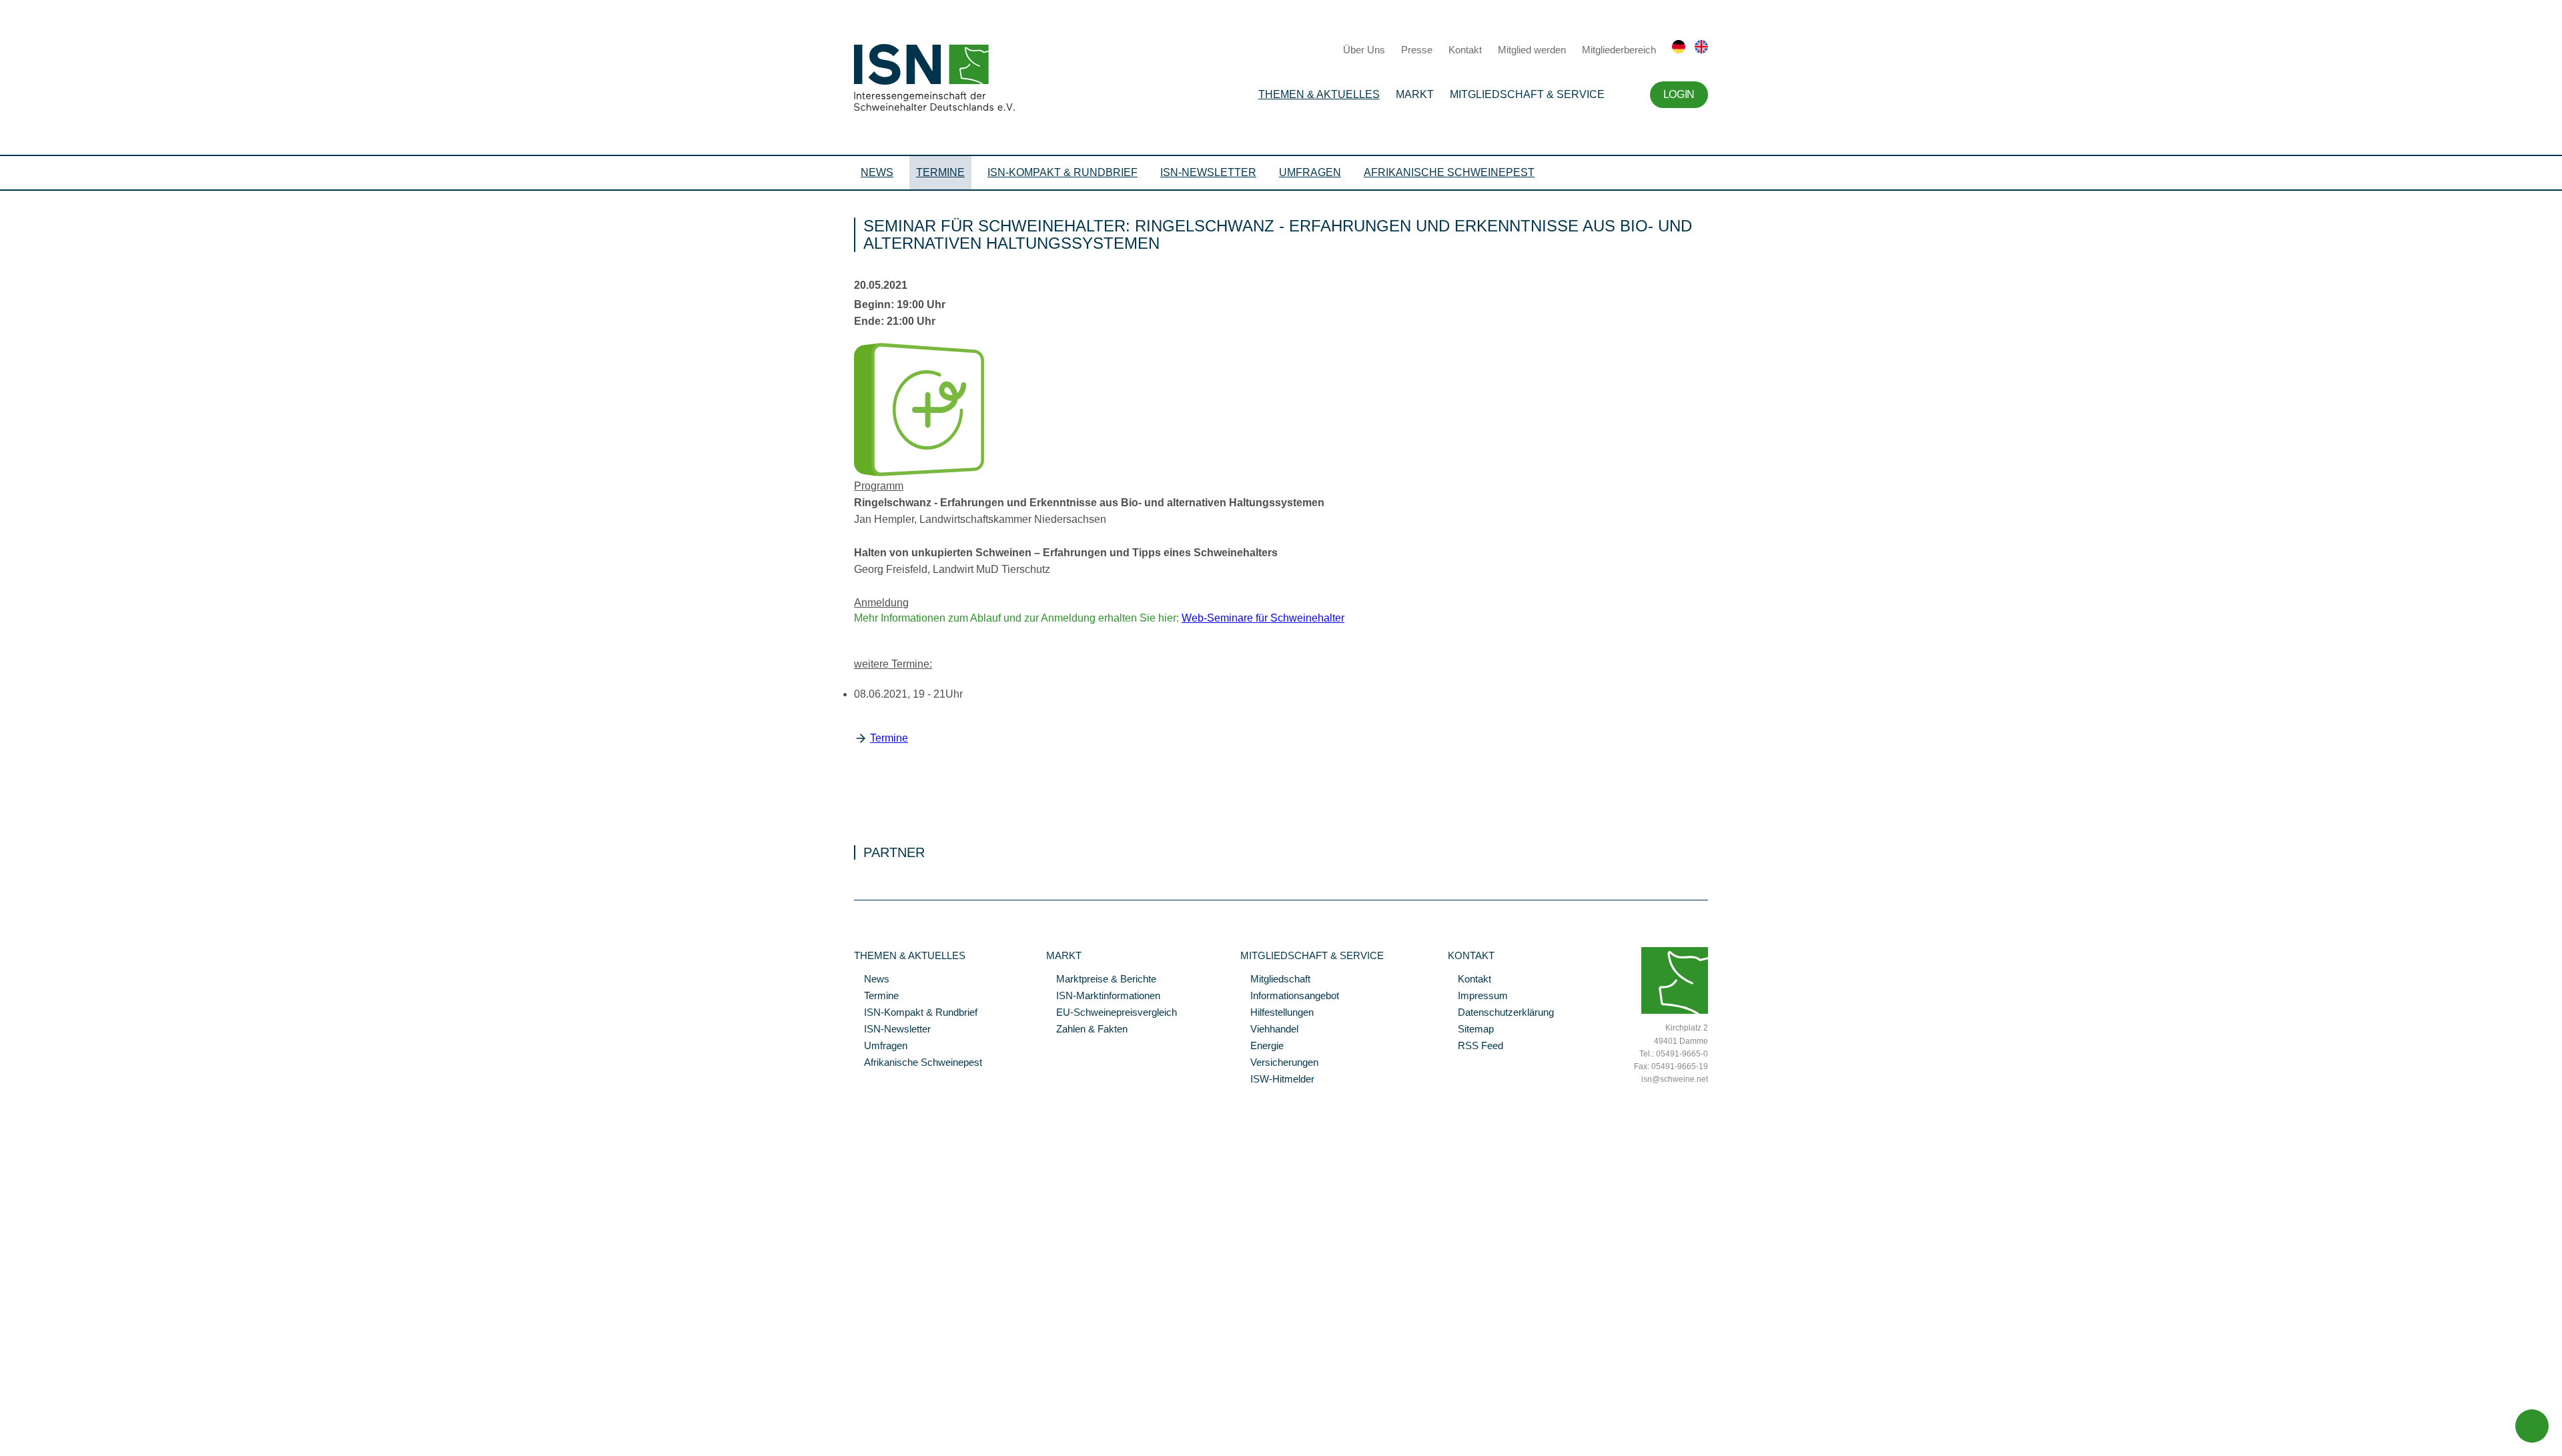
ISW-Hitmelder (1277, 1080)
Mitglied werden (1532, 50)
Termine (940, 172)
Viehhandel (1269, 1030)
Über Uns (1364, 50)
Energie (1262, 1046)
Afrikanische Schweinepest (1449, 172)
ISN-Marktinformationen (1103, 996)
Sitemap (1471, 1030)
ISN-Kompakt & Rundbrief (1062, 172)
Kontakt (1465, 50)
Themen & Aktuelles (1319, 94)
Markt (1415, 94)
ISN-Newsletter (1208, 172)
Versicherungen (1279, 1063)
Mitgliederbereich (1619, 50)
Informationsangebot (1290, 996)
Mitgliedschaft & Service (1527, 94)
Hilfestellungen (1277, 1013)
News (877, 172)
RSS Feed (1475, 1046)
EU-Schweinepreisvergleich (1112, 1013)
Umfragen (1310, 172)
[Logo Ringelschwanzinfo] (919, 473)
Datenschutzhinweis (42, 1427)
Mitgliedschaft (1275, 980)
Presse (1417, 50)
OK (7, 1446)
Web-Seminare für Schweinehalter (1263, 618)
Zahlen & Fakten (1087, 1030)
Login (1679, 94)
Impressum (1478, 996)
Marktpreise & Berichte (1101, 980)
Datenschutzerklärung (1501, 1013)
